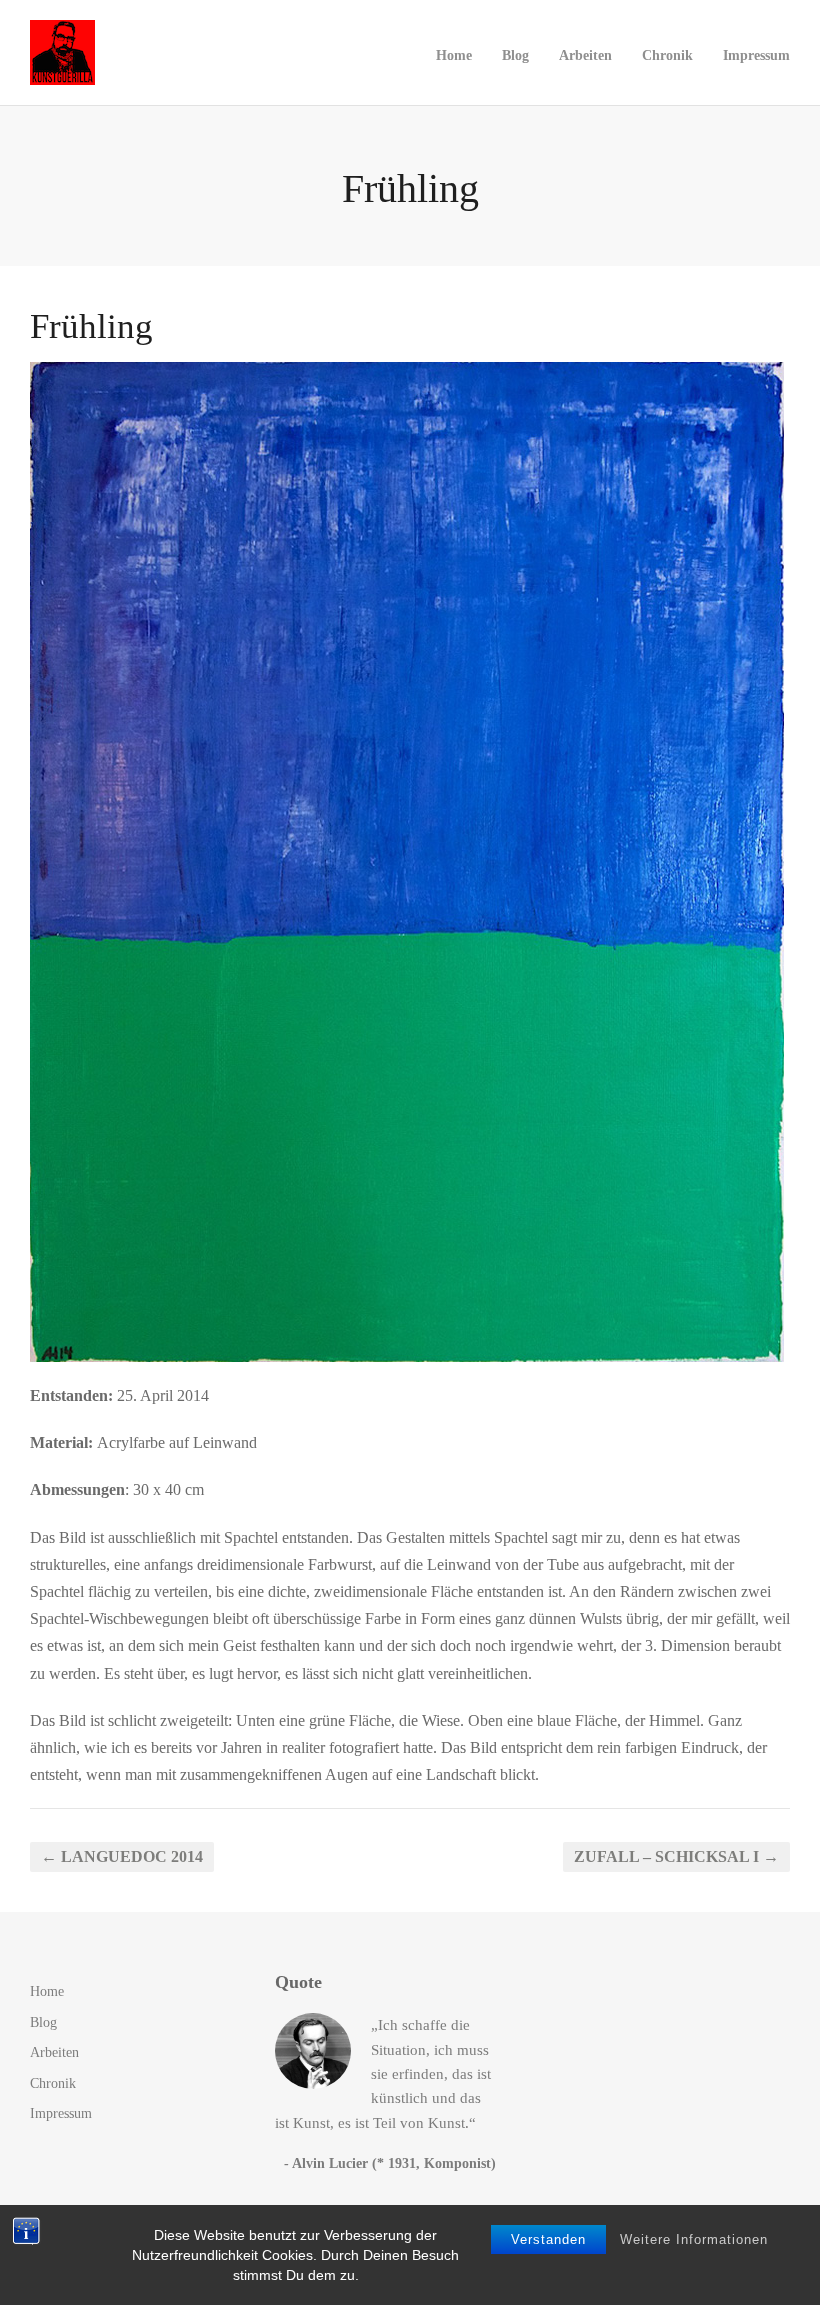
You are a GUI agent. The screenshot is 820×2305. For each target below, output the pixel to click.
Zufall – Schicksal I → (676, 1856)
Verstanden (548, 2239)
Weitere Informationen (694, 2239)
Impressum (756, 55)
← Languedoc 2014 (122, 1856)
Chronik (667, 55)
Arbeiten (585, 55)
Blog (515, 55)
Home (454, 55)
